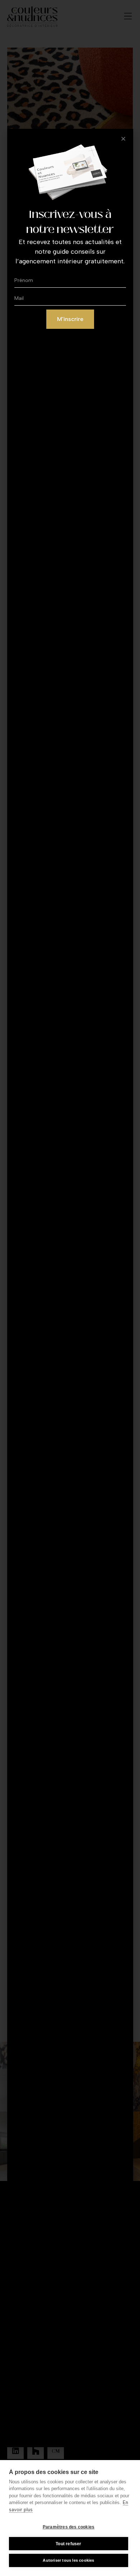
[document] (70, 1288)
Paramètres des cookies (69, 2527)
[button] (123, 139)
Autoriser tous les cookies (68, 2560)
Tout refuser (68, 2544)
